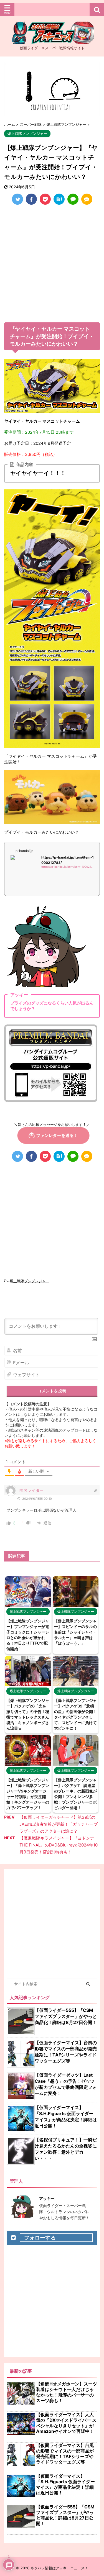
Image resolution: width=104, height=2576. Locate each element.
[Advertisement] (52, 265)
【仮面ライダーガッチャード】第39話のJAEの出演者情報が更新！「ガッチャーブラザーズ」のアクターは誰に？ (59, 1824)
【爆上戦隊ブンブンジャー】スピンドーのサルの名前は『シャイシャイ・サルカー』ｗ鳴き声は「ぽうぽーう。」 (75, 1632)
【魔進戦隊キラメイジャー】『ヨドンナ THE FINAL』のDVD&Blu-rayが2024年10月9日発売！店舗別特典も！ (59, 1845)
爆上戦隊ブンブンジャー (30, 1281)
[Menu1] (52, 9)
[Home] (52, 39)
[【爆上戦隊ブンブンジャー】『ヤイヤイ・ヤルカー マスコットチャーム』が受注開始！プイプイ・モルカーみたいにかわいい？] (59, 199)
